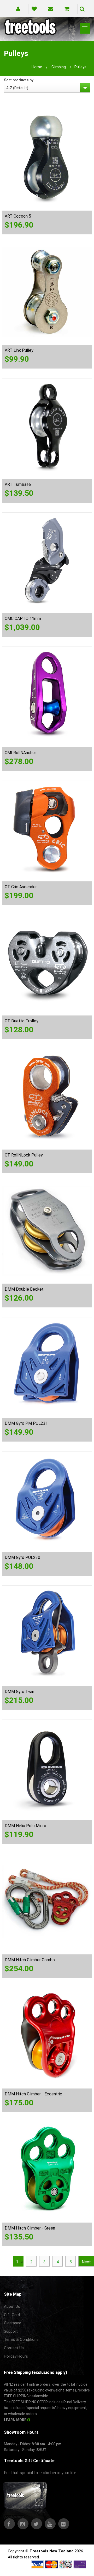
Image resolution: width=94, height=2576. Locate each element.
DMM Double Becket (24, 1289)
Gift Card (12, 2315)
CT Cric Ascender (21, 887)
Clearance (13, 2323)
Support (11, 2331)
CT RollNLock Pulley (24, 1155)
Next (86, 2262)
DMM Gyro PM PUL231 (26, 1423)
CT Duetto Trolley (22, 1021)
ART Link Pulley (19, 350)
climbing (59, 67)
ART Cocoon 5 (18, 216)
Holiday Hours (16, 2356)
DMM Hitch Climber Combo (30, 1960)
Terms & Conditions (21, 2340)
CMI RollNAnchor (20, 753)
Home (37, 67)
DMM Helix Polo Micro (25, 1826)
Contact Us (14, 2348)
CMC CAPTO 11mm (23, 619)
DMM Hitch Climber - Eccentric (33, 2094)
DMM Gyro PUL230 (22, 1557)
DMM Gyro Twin (19, 1692)
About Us (12, 2306)
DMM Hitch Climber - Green (30, 2228)
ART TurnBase (18, 484)
